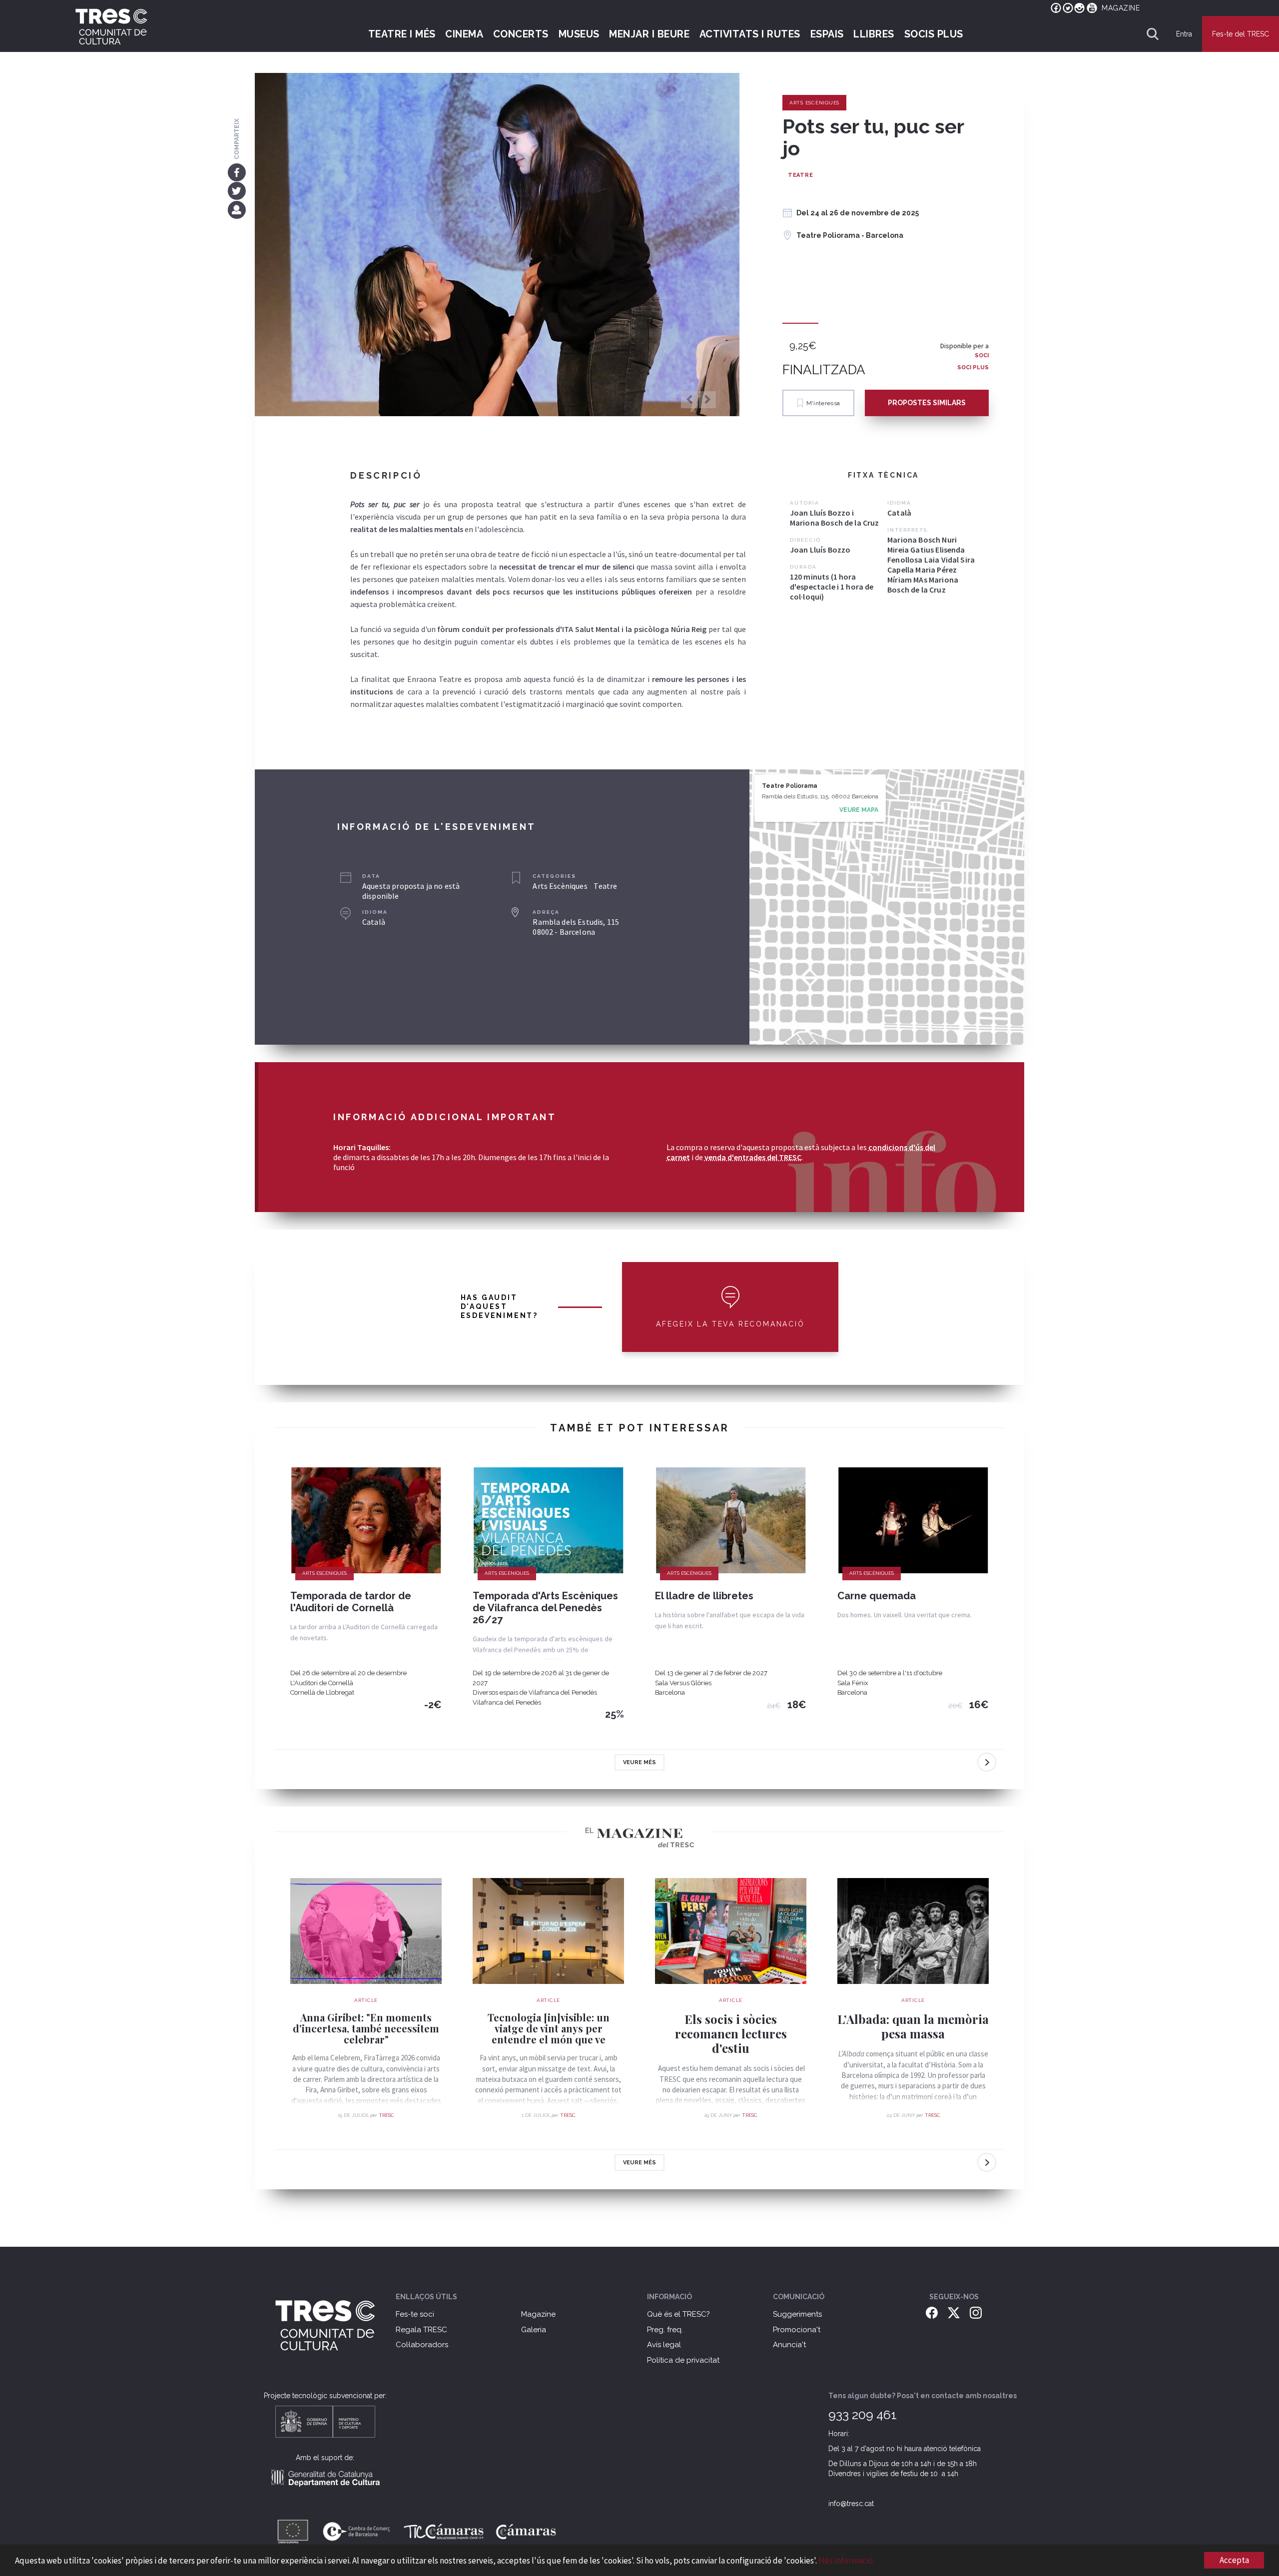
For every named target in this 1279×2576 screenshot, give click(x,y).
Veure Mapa (859, 810)
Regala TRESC (421, 2330)
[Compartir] (237, 209)
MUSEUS (579, 34)
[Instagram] (976, 2312)
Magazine (538, 2314)
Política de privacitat (683, 2360)
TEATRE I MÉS (402, 34)
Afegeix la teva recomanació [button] (730, 1324)
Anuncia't (789, 2345)
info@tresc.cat (851, 2504)
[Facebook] (237, 172)
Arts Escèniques (814, 103)
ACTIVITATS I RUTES (750, 34)
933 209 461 (863, 2415)
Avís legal (664, 2345)
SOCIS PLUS (934, 34)
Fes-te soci (415, 2314)
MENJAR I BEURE (649, 34)
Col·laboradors (422, 2345)
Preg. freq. (665, 2330)
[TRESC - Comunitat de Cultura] (111, 26)
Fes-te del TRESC (1241, 34)
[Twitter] (237, 191)
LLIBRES (874, 34)
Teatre (801, 175)
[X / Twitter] (954, 2312)
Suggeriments (797, 2314)
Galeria (534, 2330)
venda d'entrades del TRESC (753, 1157)
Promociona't (797, 2330)
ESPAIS (827, 34)
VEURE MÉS (639, 1762)
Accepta (1234, 2560)
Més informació (846, 2561)
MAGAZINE (1121, 8)
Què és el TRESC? (678, 2314)
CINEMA (464, 34)
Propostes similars (927, 403)
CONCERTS (521, 34)
